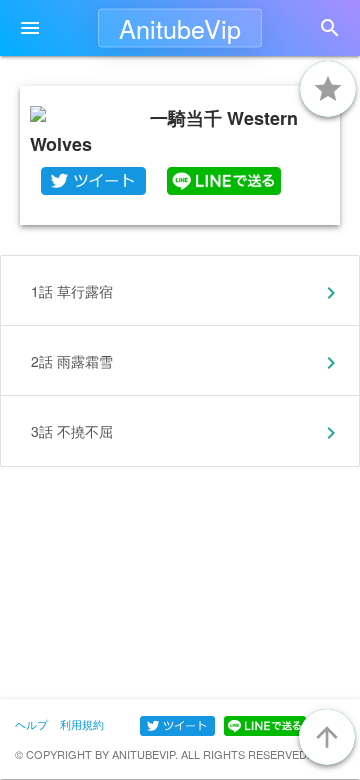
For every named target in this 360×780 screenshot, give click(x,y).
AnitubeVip (180, 28)
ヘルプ (31, 724)
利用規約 (82, 724)
